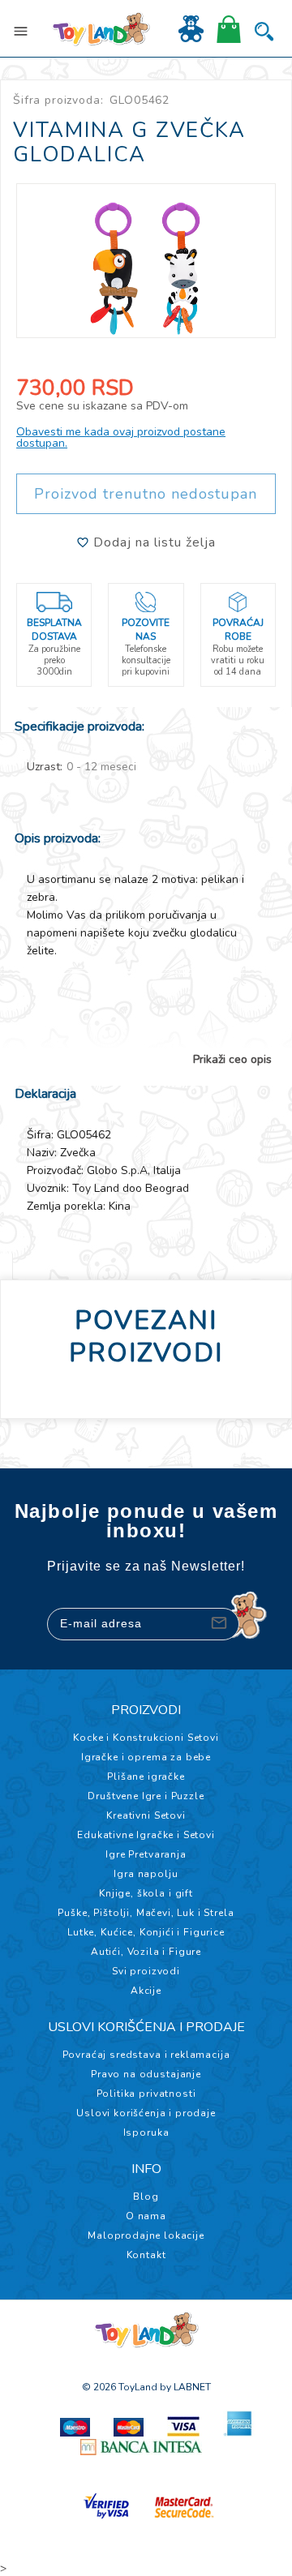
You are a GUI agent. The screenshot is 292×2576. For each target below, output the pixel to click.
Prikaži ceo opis (232, 1060)
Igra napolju (146, 1874)
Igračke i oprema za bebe (146, 1757)
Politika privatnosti (146, 2094)
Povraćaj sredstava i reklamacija (146, 2055)
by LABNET (185, 2387)
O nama (146, 2216)
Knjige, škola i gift (146, 1893)
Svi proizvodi (146, 1971)
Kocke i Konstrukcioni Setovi (146, 1738)
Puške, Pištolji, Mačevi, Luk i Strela (146, 1913)
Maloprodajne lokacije (146, 2235)
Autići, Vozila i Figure (146, 1952)
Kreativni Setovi (146, 1815)
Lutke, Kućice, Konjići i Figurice (146, 1932)
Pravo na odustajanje (146, 2074)
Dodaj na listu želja (152, 542)
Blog (146, 2197)
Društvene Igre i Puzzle (146, 1796)
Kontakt (146, 2255)
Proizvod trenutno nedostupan (146, 494)
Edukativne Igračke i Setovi (146, 1835)
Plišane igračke (146, 1777)
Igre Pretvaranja (146, 1854)
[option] (146, 261)
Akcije (146, 1991)
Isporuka (146, 2132)
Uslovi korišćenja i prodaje (146, 2113)
